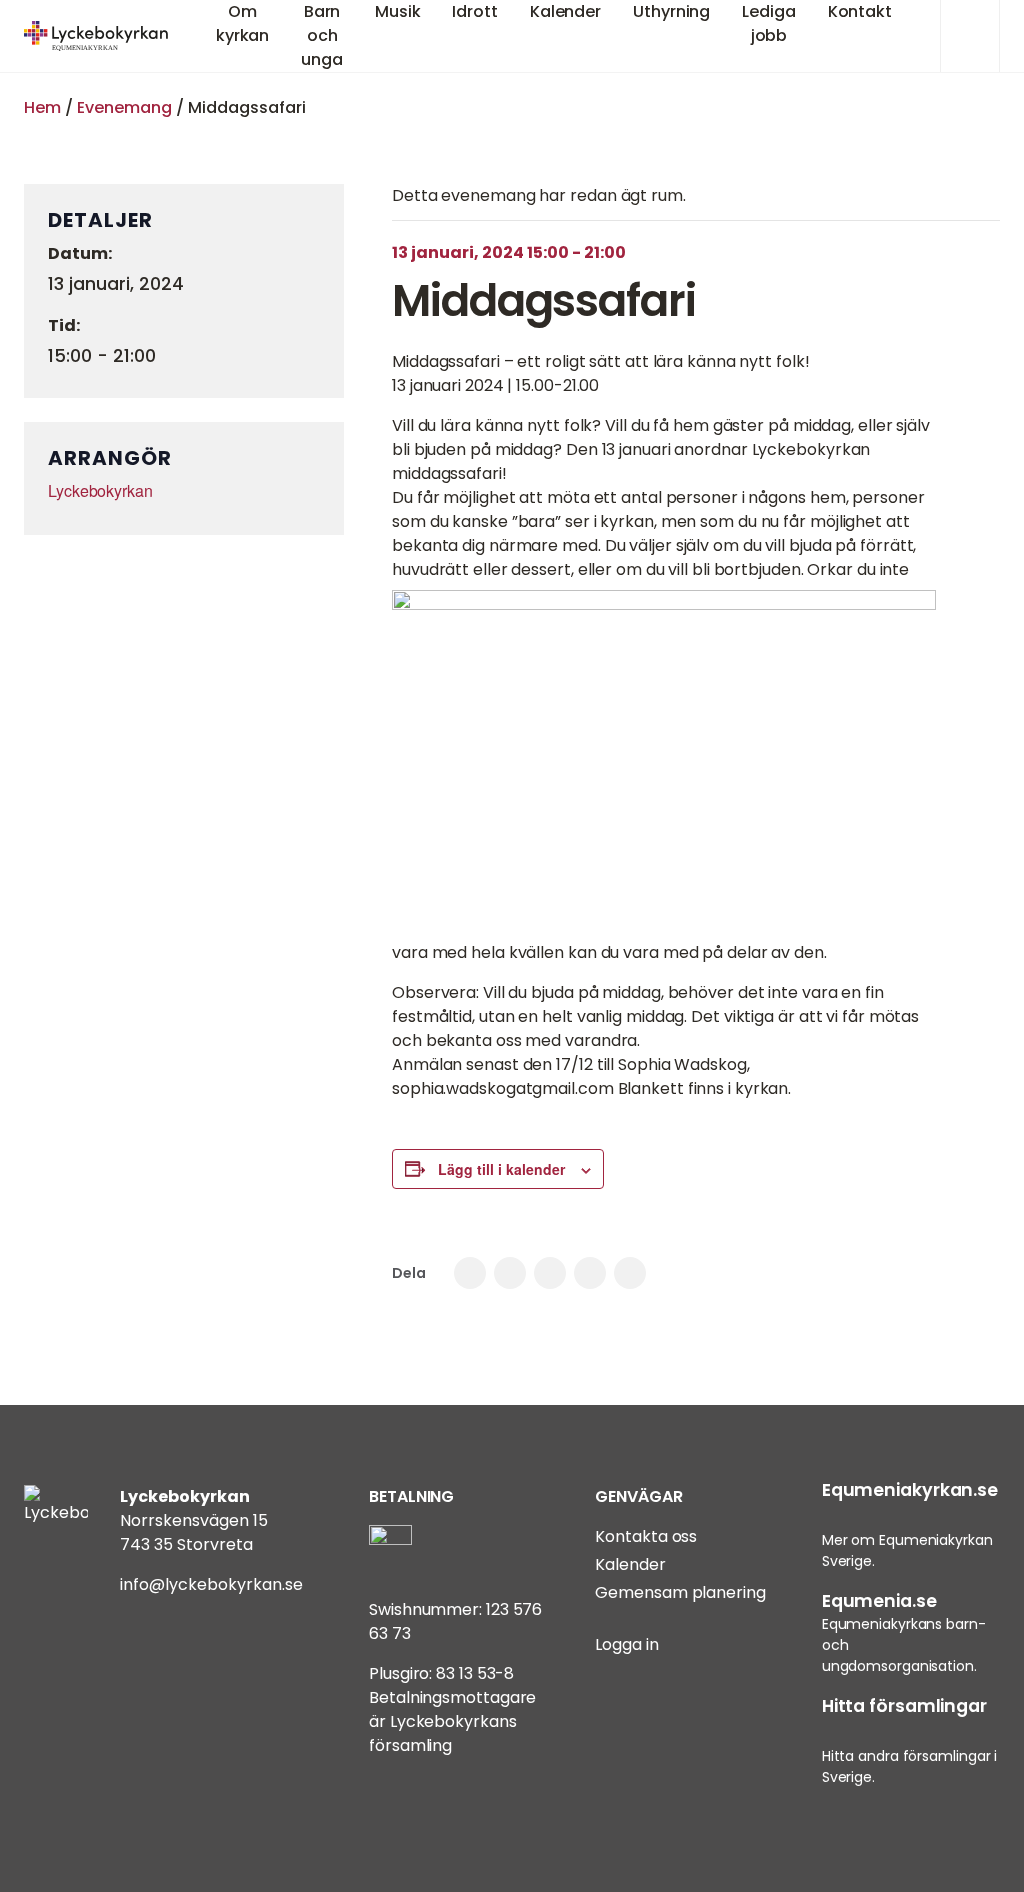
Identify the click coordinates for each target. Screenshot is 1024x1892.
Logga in (626, 1644)
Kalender (630, 1564)
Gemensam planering (680, 1592)
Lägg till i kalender (501, 1169)
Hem (42, 107)
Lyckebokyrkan (100, 490)
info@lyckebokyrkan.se (211, 1584)
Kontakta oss (646, 1536)
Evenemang (124, 107)
